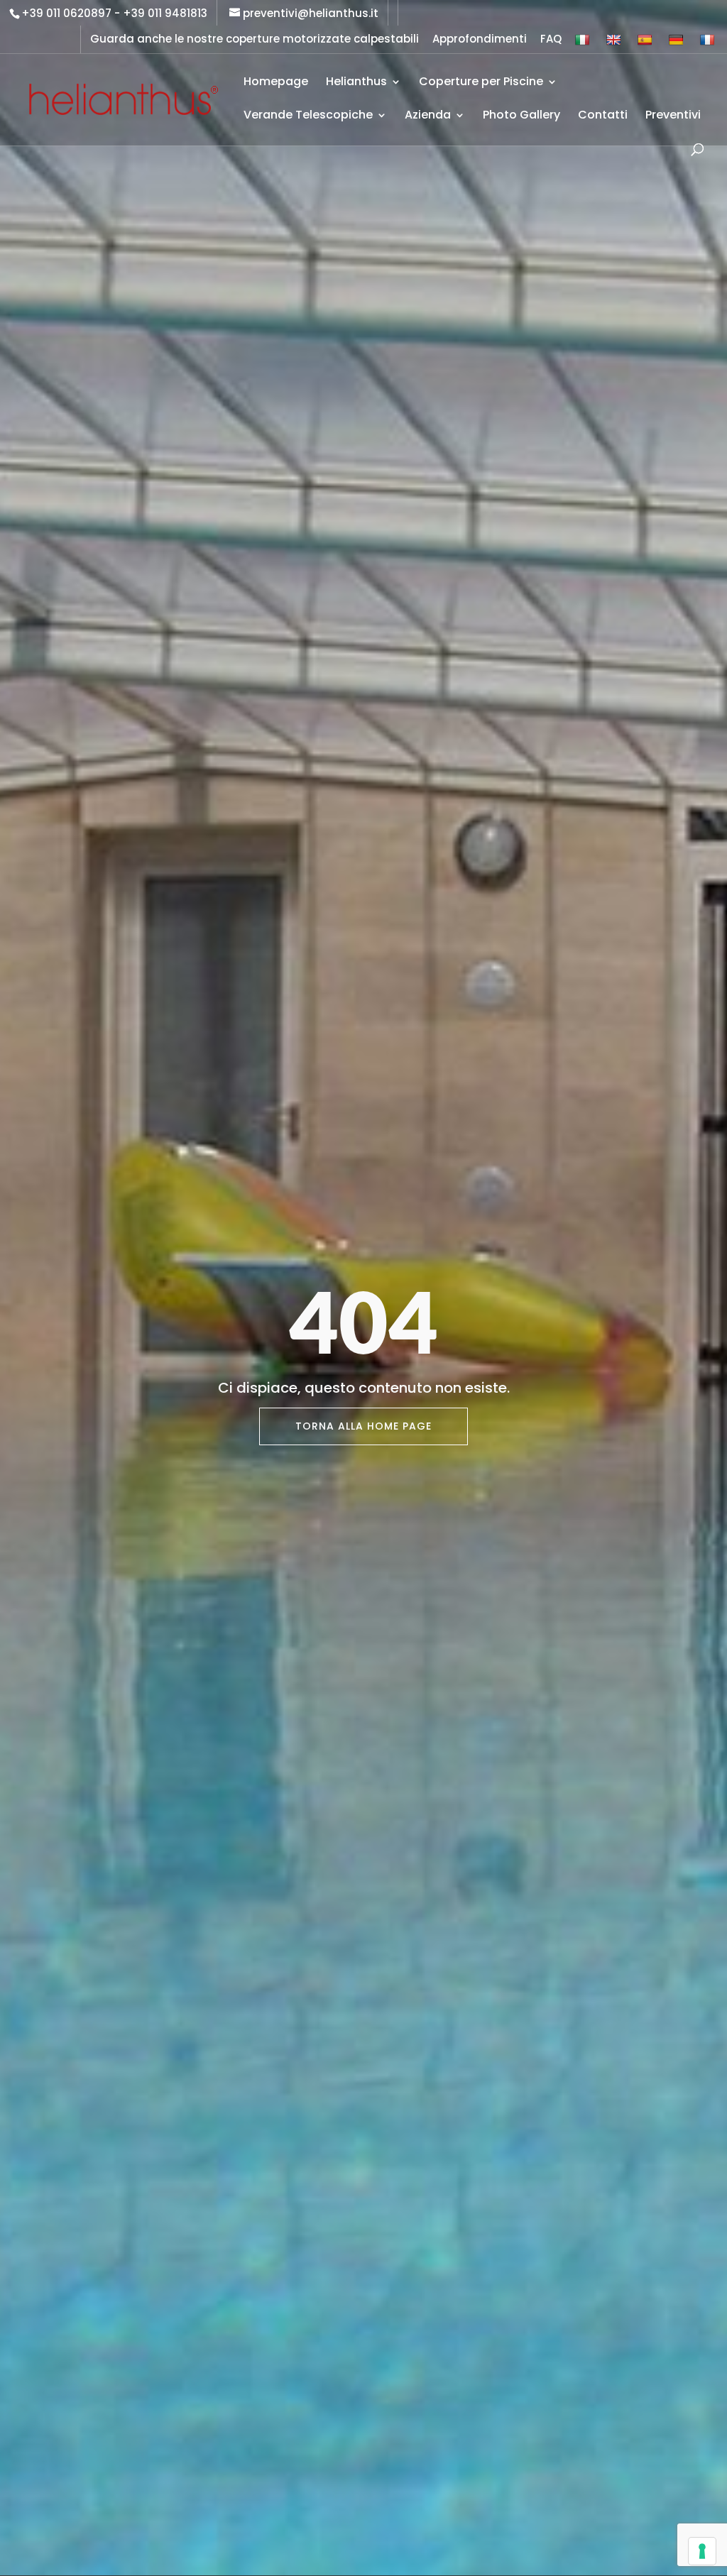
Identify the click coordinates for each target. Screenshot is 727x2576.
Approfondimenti (480, 40)
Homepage (276, 83)
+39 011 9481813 (165, 13)
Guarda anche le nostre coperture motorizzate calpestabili (255, 40)
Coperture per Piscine (481, 83)
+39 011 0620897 (66, 13)
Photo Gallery (521, 116)
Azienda (428, 116)
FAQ (551, 40)
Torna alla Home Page (363, 1426)
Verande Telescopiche (308, 116)
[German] (678, 43)
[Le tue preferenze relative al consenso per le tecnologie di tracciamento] (702, 2551)
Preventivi (673, 116)
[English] (615, 43)
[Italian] (584, 43)
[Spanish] (646, 43)
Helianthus (356, 83)
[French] (709, 43)
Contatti (603, 116)
